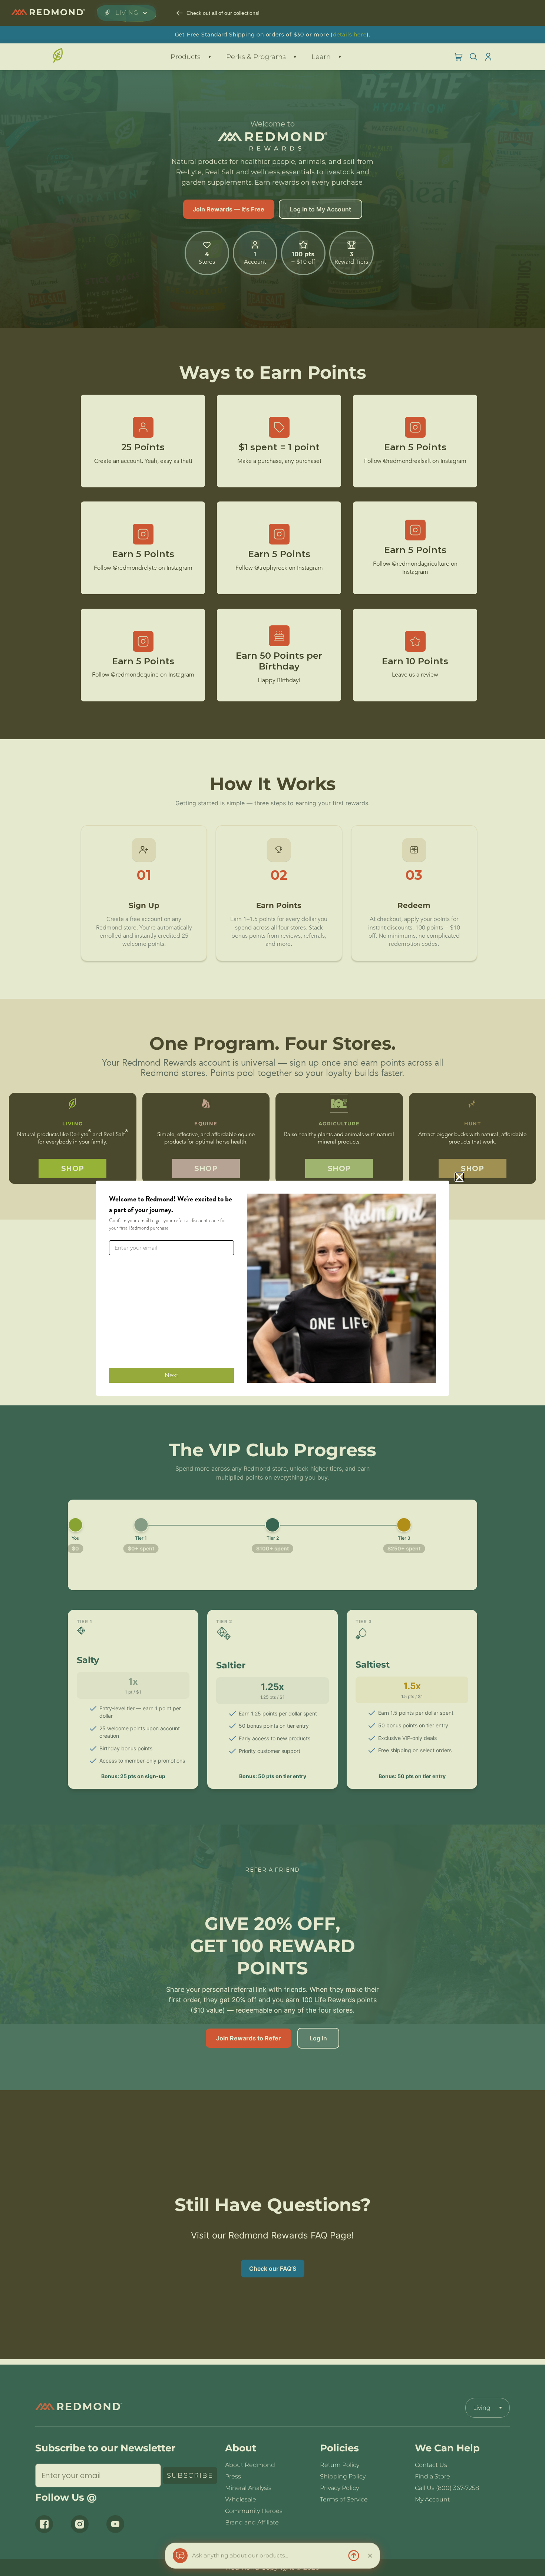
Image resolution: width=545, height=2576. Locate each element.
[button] (459, 1177)
